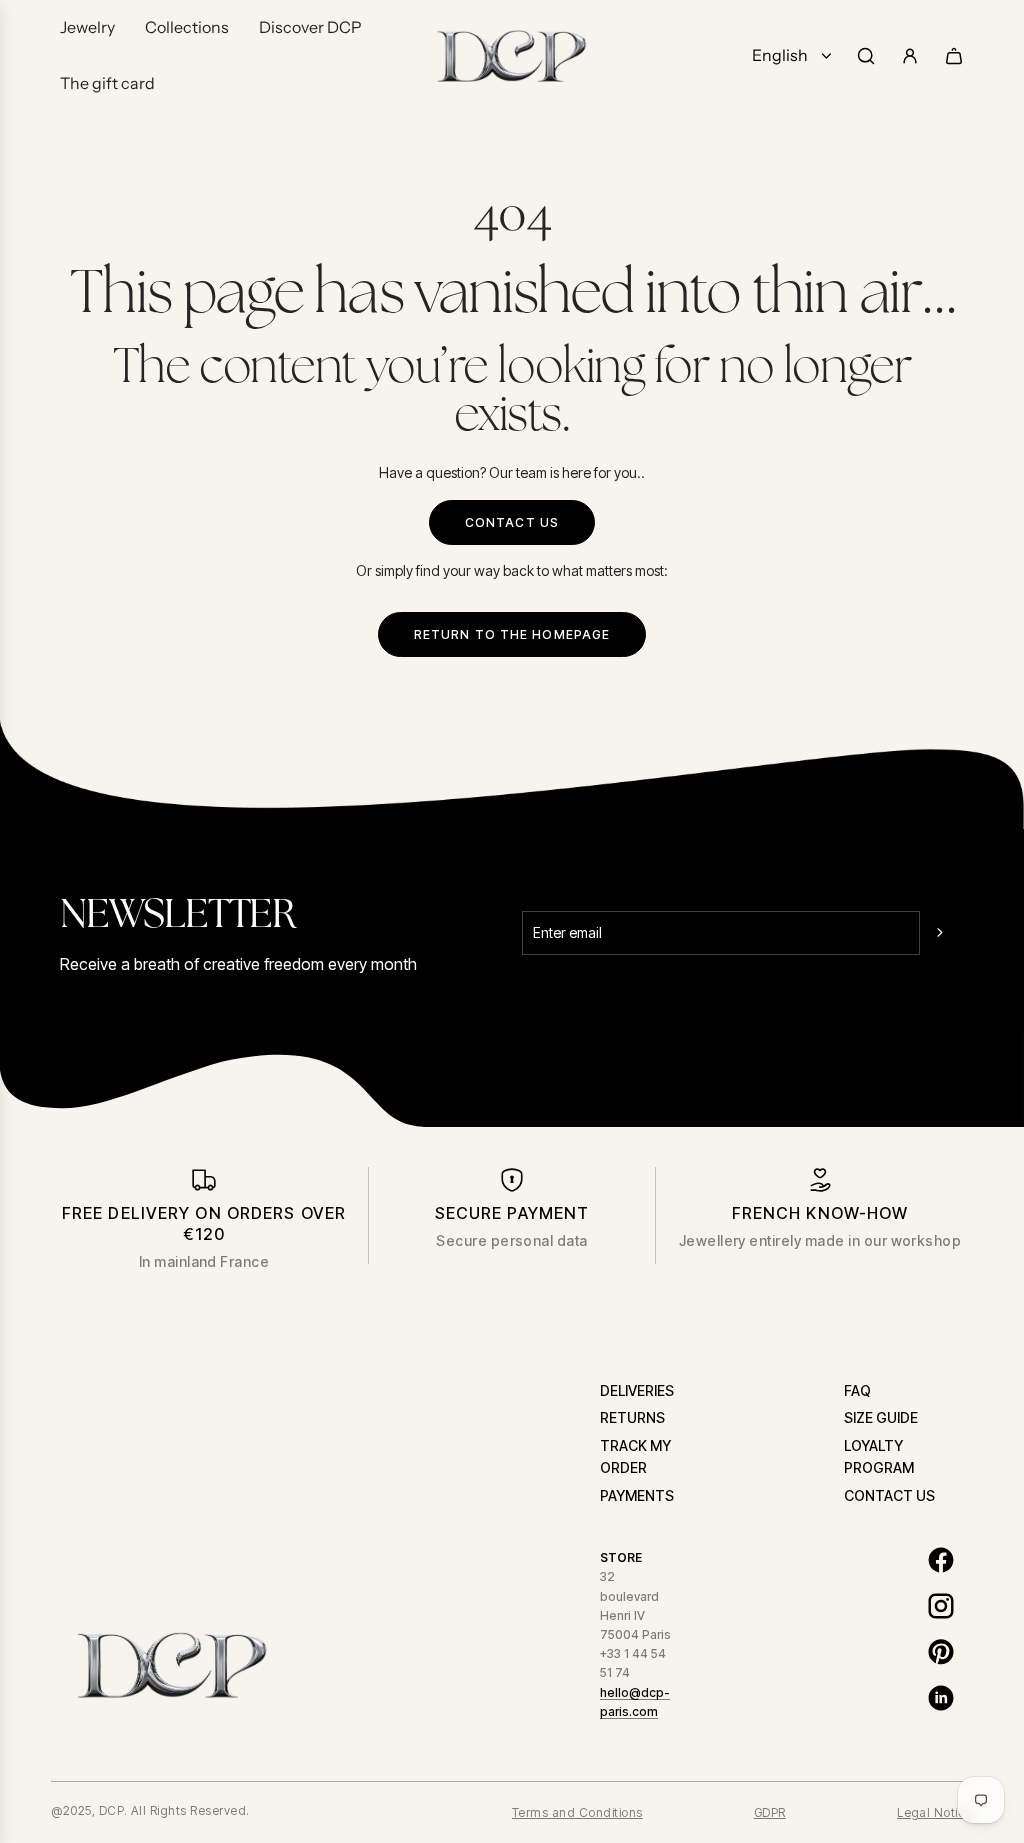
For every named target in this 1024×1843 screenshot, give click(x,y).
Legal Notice (935, 1812)
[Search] (866, 56)
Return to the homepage (512, 634)
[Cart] (954, 56)
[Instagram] (941, 1606)
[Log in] (910, 56)
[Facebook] (941, 1560)
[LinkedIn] (941, 1698)
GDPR (770, 1812)
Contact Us (512, 522)
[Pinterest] (941, 1652)
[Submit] (942, 933)
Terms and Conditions (577, 1812)
